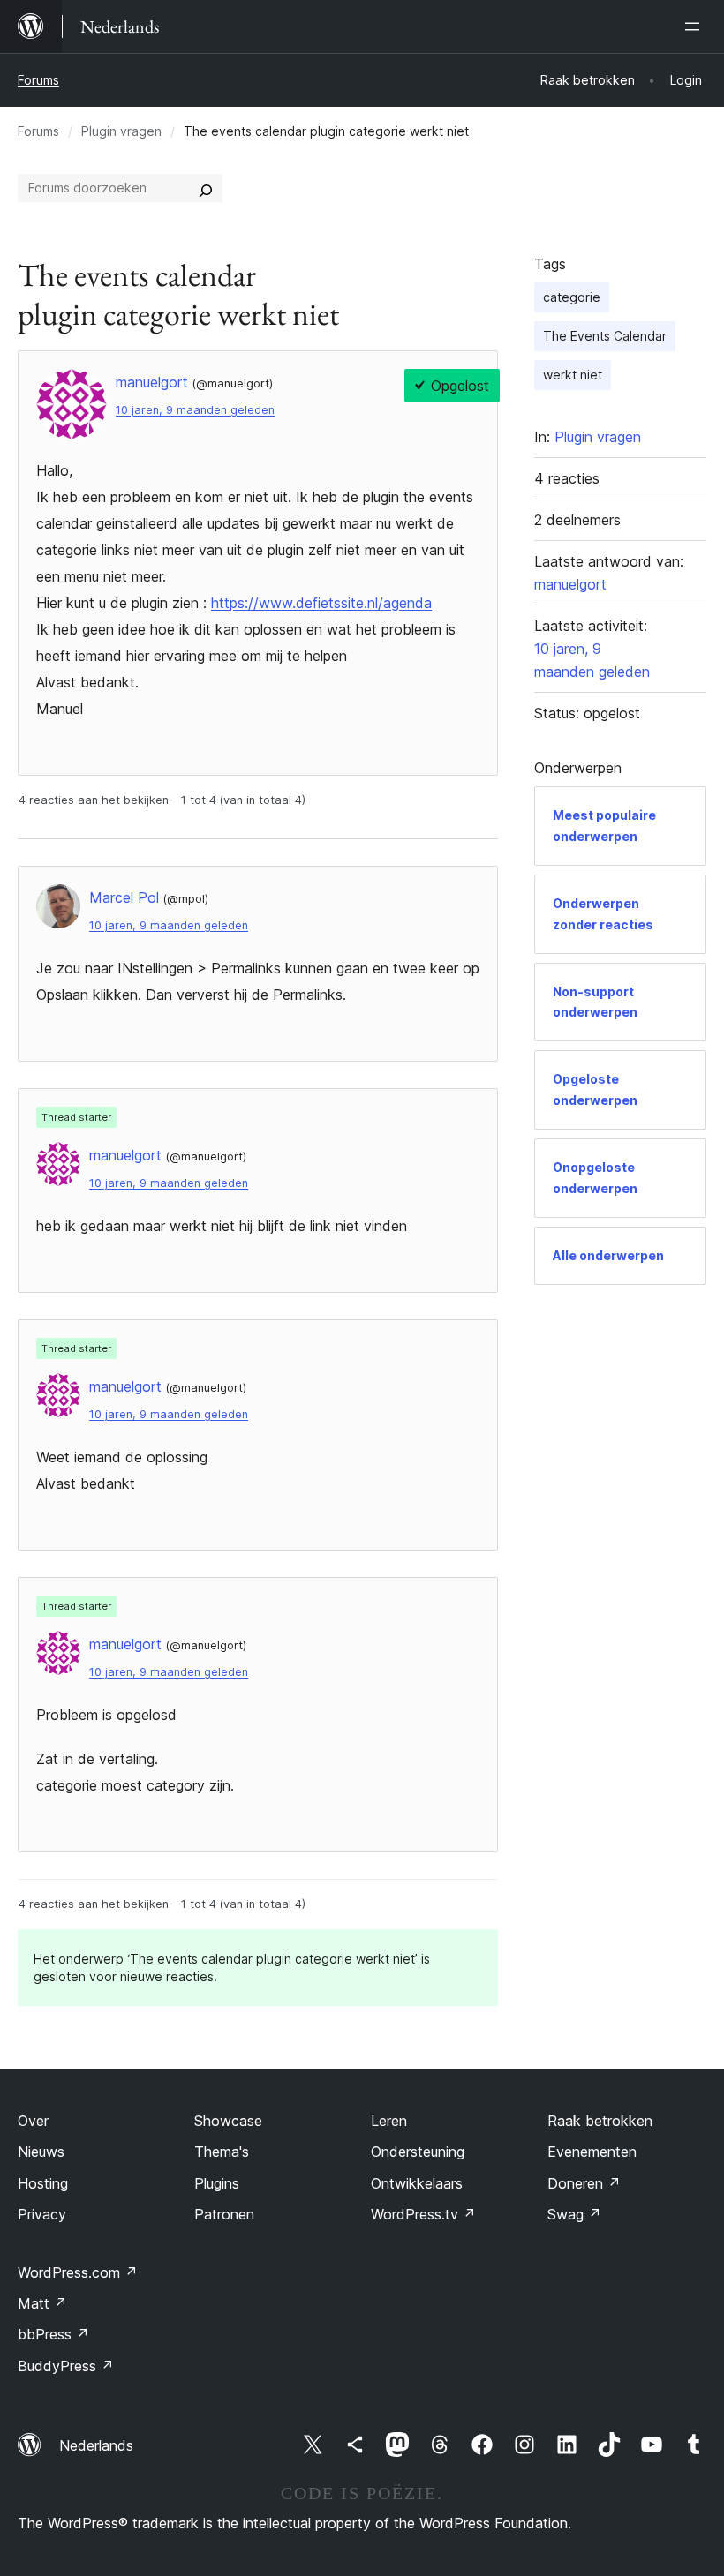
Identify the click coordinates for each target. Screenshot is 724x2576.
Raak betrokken (600, 2121)
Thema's (222, 2152)
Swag (574, 2214)
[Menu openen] (696, 26)
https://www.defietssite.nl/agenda (321, 603)
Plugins (217, 2183)
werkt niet (573, 375)
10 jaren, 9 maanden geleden (195, 410)
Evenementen (592, 2152)
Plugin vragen (121, 131)
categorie (572, 297)
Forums (38, 80)
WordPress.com (78, 2272)
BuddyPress (66, 2366)
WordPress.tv (423, 2214)
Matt (42, 2303)
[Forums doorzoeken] (206, 188)
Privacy (42, 2214)
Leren (389, 2121)
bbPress (53, 2334)
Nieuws (41, 2152)
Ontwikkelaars (417, 2183)
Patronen (224, 2214)
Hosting (43, 2183)
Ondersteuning (418, 2152)
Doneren (584, 2183)
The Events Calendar (605, 336)
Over (33, 2121)
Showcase (228, 2121)
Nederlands (96, 2445)
